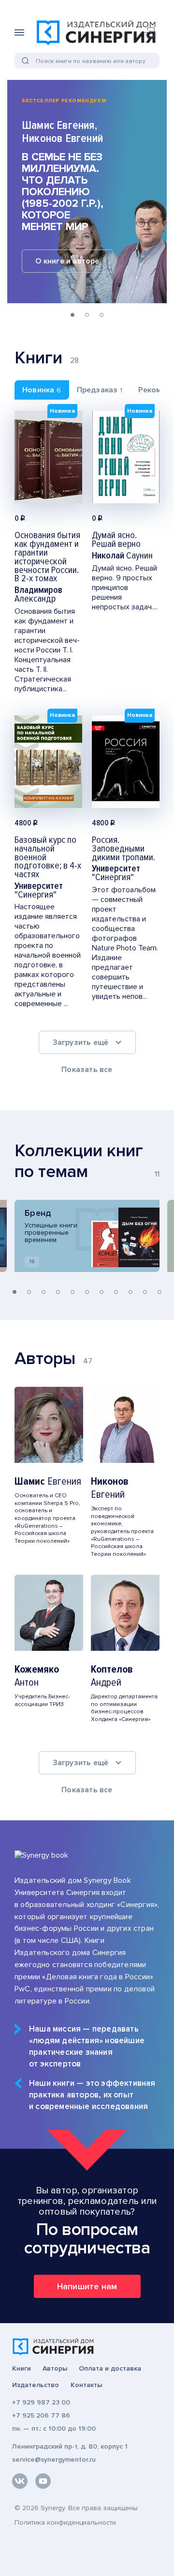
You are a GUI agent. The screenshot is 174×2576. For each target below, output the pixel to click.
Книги (22, 2369)
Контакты (86, 2385)
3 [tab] (101, 315)
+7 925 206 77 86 (41, 2415)
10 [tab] (145, 1292)
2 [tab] (87, 315)
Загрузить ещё (81, 1042)
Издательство (36, 2385)
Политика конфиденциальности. (66, 2522)
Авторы (55, 2369)
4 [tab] (58, 1292)
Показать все (87, 1070)
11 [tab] (159, 1292)
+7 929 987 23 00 (41, 2402)
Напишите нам (87, 2286)
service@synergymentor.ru (54, 2460)
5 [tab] (72, 1292)
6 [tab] (87, 1292)
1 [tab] (72, 315)
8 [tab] (116, 1292)
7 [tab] (101, 1292)
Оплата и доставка (110, 2369)
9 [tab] (130, 1292)
